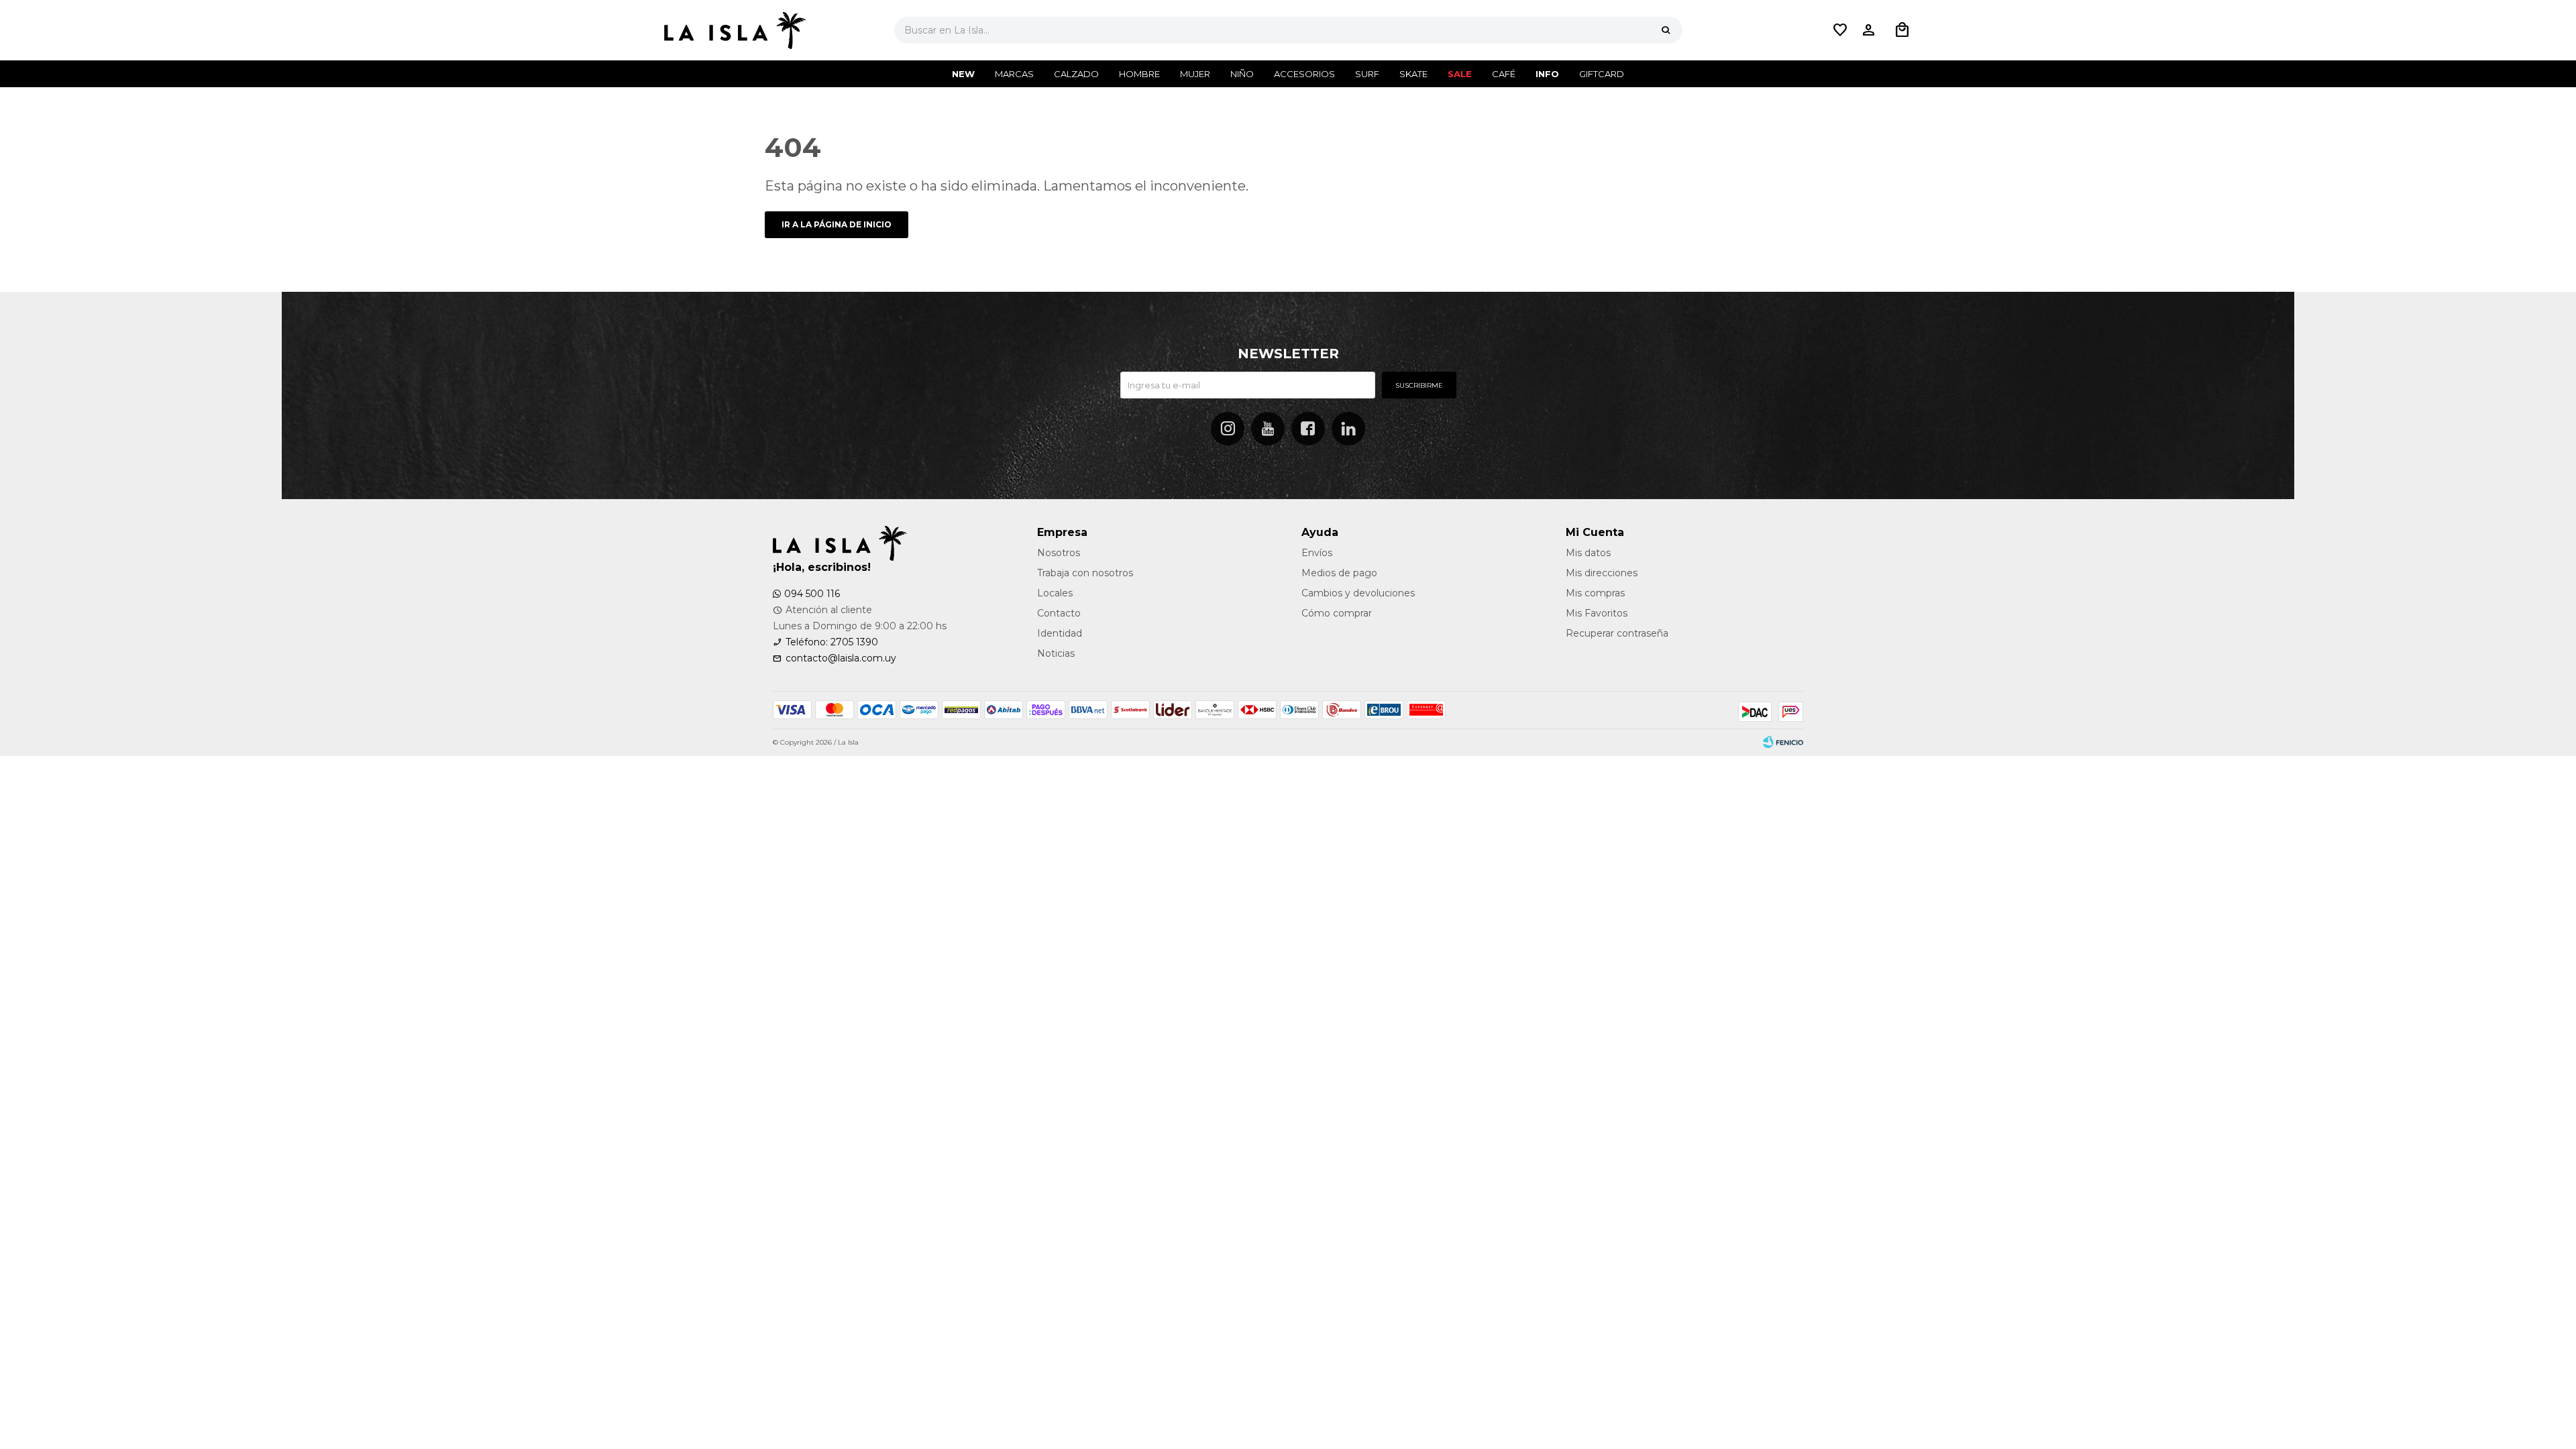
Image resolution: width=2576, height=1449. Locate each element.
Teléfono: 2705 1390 (832, 642)
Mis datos (1588, 553)
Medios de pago (1339, 573)
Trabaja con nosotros (1085, 573)
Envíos (1317, 553)
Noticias (1056, 653)
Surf (1367, 74)
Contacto (1059, 613)
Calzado (1076, 74)
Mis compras (1595, 593)
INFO (1547, 74)
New (963, 74)
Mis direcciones (1602, 573)
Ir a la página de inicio (837, 224)
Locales (1055, 593)
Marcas (1014, 74)
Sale (1460, 74)
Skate (1413, 74)
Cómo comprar (1337, 613)
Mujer (1195, 74)
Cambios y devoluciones (1358, 593)
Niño (1242, 74)
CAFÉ (1504, 74)
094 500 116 (812, 594)
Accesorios (1304, 74)
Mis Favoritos (1597, 613)
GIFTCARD (1602, 74)
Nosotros (1059, 553)
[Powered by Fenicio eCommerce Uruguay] (1783, 743)
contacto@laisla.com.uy (841, 658)
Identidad (1060, 633)
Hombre (1139, 74)
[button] (1666, 30)
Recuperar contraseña (1617, 633)
